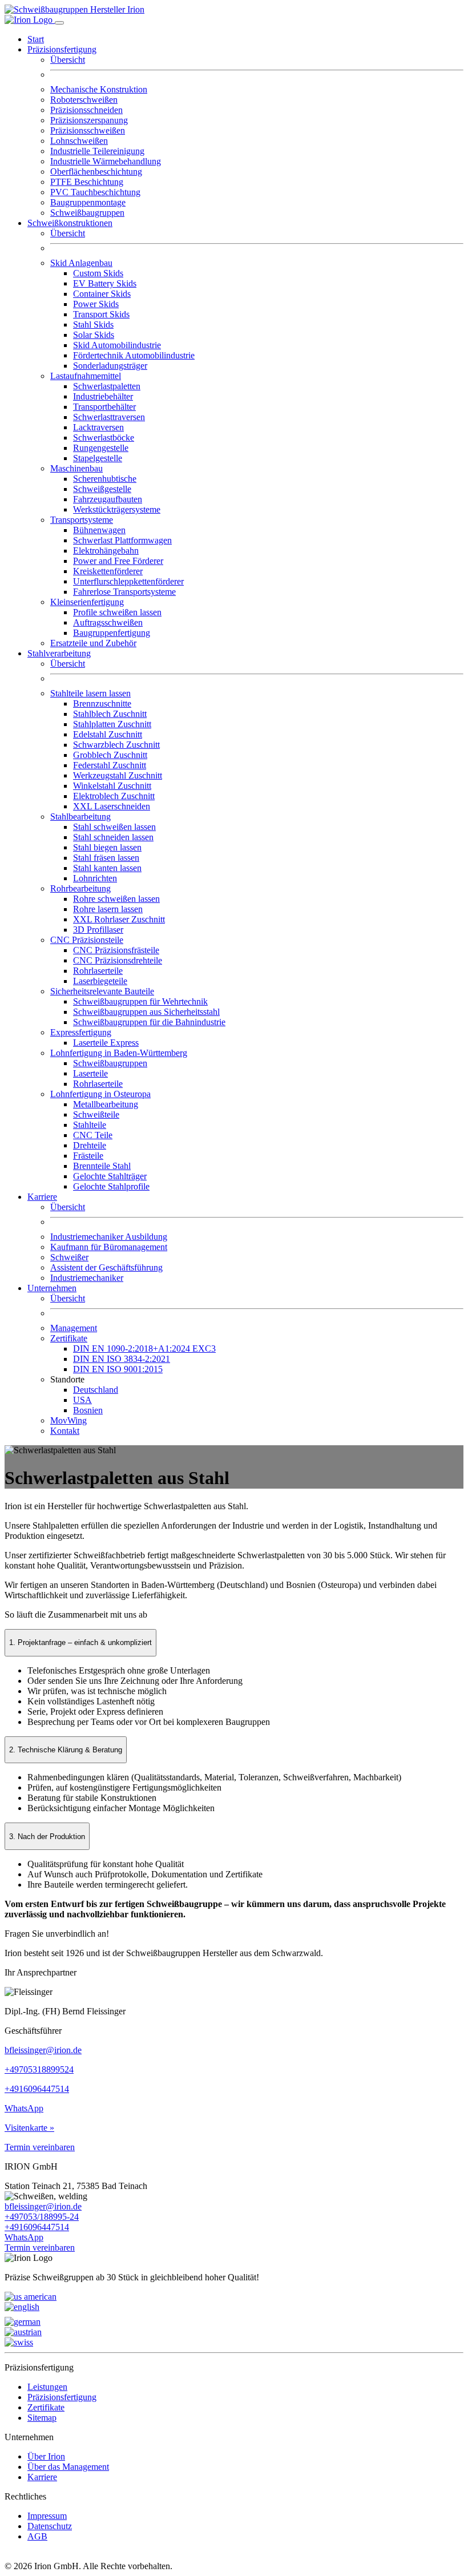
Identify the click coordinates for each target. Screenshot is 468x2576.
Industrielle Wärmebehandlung (106, 161)
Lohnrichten (95, 878)
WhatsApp (24, 2108)
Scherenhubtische (105, 479)
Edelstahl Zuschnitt (108, 734)
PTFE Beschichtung (87, 182)
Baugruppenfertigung (112, 633)
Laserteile (90, 1073)
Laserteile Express (106, 1043)
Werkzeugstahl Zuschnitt (118, 775)
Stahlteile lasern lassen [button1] (90, 693)
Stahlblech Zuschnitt (110, 714)
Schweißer (69, 1257)
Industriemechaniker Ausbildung (109, 1237)
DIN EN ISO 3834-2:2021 (122, 1359)
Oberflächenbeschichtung (96, 172)
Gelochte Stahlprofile (111, 1186)
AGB (37, 2536)
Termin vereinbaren (40, 2147)
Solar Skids (94, 335)
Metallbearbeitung (106, 1104)
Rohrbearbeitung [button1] (80, 888)
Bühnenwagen (99, 530)
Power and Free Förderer (118, 561)
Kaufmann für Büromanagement (109, 1247)
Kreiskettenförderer (108, 571)
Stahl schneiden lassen (113, 837)
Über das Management (68, 2467)
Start (36, 39)
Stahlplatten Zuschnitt (112, 724)
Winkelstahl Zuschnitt (112, 786)
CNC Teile (93, 1135)
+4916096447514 (37, 2089)
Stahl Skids (93, 324)
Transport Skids (101, 314)
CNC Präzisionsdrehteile (118, 960)
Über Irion (46, 2456)
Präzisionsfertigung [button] (62, 49)
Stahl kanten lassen (107, 868)
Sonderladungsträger (110, 366)
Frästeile (88, 1156)
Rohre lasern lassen (108, 909)
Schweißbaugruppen (87, 213)
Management (74, 1328)
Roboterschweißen (84, 100)
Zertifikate (46, 2407)
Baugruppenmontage (88, 202)
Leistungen (47, 2387)
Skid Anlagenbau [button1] (81, 263)
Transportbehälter (104, 407)
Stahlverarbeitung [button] (59, 653)
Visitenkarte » (29, 2128)
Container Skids (102, 294)
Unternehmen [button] (52, 1288)
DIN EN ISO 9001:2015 (118, 1369)
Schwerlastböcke (104, 438)
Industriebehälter (103, 396)
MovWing (68, 1420)
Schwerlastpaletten (107, 386)
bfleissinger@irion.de (43, 2050)
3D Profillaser (98, 930)
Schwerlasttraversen (109, 417)
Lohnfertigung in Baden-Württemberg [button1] (119, 1053)
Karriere (42, 2477)
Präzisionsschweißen (88, 130)
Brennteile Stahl (102, 1166)
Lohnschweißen (79, 141)
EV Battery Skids (105, 283)
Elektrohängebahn (106, 551)
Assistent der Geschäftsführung (106, 1267)
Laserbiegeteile (100, 981)
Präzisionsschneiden (86, 110)
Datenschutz (50, 2526)
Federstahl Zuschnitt (110, 765)
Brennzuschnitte (102, 704)
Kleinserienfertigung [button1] (87, 602)
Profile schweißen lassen (117, 612)
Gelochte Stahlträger (110, 1176)
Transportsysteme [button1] (82, 520)
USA (82, 1400)
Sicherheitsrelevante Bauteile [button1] (102, 991)
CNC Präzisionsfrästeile (116, 950)
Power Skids (96, 304)
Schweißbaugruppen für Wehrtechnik (140, 1001)
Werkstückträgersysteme (117, 509)
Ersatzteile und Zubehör (93, 643)
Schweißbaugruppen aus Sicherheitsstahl (146, 1012)
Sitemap (42, 2418)
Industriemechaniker (87, 1278)
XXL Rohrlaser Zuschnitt (119, 919)
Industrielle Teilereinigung (97, 151)
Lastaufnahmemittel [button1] (86, 376)
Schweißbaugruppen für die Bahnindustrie (149, 1022)
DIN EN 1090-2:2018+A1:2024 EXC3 (144, 1349)
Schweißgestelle (102, 489)
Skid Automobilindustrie (117, 345)
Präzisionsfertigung (62, 2397)
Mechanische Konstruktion (99, 89)
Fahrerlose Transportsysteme (124, 592)
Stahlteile (90, 1125)
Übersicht (68, 60)
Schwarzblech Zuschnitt (116, 745)
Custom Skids (98, 273)
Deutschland (96, 1390)
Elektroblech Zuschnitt (114, 796)
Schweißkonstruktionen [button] (70, 223)
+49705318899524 (39, 2069)
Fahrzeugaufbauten (108, 499)
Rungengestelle (101, 448)
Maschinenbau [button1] (76, 468)
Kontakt (65, 1431)
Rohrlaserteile (98, 971)
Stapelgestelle (98, 458)
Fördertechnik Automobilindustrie (134, 355)
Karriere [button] (42, 1197)
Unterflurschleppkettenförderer (128, 581)
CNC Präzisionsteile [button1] (87, 940)
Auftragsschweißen (108, 622)
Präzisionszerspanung (89, 120)
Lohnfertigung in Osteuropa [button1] (100, 1094)
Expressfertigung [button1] (81, 1032)
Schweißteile (96, 1114)
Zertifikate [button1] (69, 1338)
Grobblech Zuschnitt (110, 755)
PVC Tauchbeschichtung (95, 192)
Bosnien (88, 1410)
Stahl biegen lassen (107, 847)
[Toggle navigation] (59, 23)
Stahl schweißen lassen (114, 827)
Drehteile (90, 1145)
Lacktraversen (98, 427)
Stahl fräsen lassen (106, 858)
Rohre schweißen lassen (116, 899)
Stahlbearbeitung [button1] (80, 817)
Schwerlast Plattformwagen (122, 540)
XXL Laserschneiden (112, 806)
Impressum (47, 2516)
